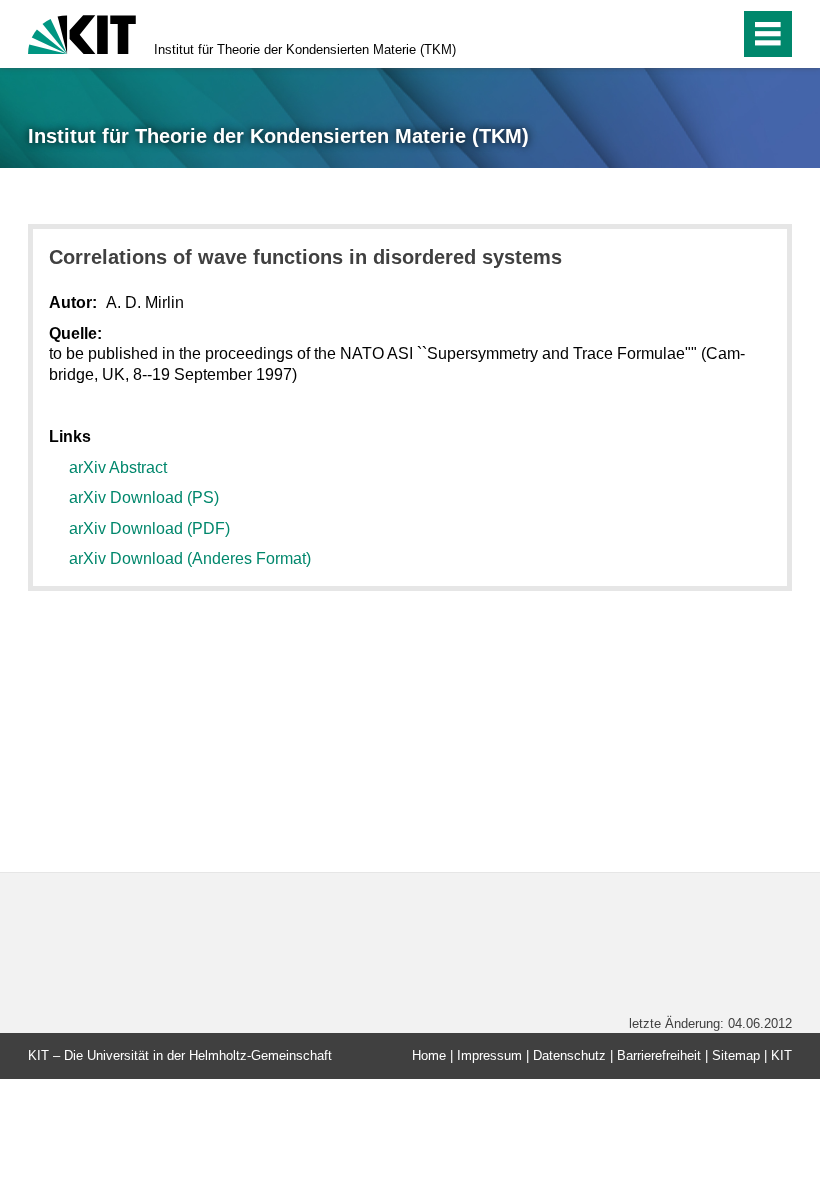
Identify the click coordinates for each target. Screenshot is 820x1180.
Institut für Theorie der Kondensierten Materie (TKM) (305, 49)
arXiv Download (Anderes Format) (190, 558)
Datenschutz (569, 1055)
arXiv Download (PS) (144, 497)
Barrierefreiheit (659, 1055)
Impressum (489, 1055)
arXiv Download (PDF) (149, 528)
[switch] (681, 34)
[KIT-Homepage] (82, 32)
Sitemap (736, 1055)
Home (429, 1055)
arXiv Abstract (118, 467)
